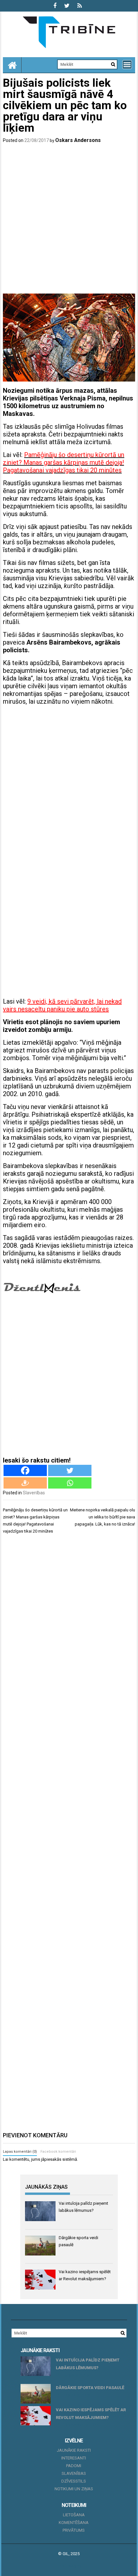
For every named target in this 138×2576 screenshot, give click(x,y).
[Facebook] (25, 1470)
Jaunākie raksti (74, 2450)
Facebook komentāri (58, 2152)
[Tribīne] (12, 65)
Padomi (74, 2466)
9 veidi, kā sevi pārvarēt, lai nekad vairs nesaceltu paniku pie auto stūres (62, 1005)
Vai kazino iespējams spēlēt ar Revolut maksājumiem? (91, 2414)
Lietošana (74, 2515)
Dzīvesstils (74, 2481)
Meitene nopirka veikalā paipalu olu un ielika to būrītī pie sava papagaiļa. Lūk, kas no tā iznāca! (103, 1517)
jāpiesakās (51, 2159)
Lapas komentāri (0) (20, 2152)
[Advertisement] (69, 220)
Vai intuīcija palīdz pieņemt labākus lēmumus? (88, 2364)
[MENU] (127, 65)
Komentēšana (74, 2523)
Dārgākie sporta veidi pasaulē (90, 2388)
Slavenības (34, 1493)
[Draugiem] (25, 1483)
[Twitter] (70, 1470)
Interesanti (74, 2458)
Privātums (74, 2530)
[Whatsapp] (70, 1483)
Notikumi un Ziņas (74, 2489)
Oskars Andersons (78, 140)
